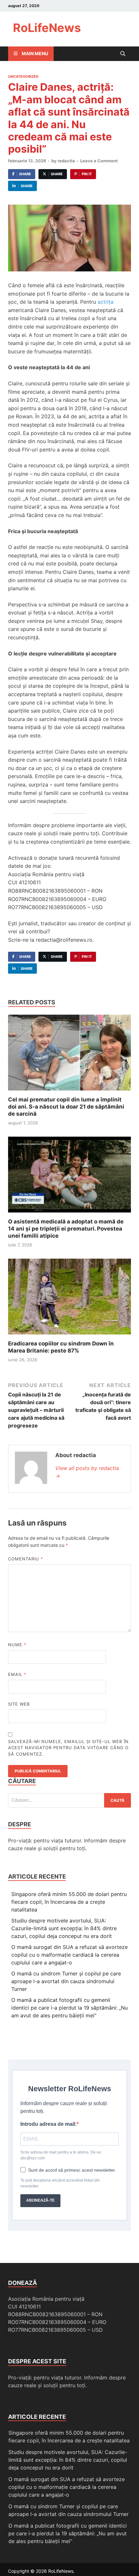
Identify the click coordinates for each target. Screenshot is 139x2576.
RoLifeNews (47, 28)
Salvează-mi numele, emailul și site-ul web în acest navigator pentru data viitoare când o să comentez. (68, 1748)
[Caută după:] (69, 1800)
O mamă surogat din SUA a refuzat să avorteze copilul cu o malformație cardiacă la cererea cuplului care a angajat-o (69, 1955)
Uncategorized (23, 76)
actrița (106, 302)
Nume (17, 1645)
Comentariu (26, 1559)
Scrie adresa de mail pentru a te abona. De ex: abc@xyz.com (61, 2155)
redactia (66, 161)
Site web (19, 1704)
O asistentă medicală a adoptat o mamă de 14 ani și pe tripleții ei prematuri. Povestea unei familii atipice (66, 1229)
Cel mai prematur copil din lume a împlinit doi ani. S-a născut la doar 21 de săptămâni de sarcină (66, 1107)
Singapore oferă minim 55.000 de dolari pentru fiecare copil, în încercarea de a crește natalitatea (69, 1902)
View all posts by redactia (87, 1472)
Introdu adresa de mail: (48, 2124)
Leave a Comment (99, 161)
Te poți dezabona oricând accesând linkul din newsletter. (60, 2183)
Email (17, 1674)
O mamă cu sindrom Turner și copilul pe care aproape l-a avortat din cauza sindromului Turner (66, 1981)
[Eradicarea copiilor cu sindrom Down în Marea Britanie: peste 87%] (69, 1299)
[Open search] (123, 54)
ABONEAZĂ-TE (40, 2200)
